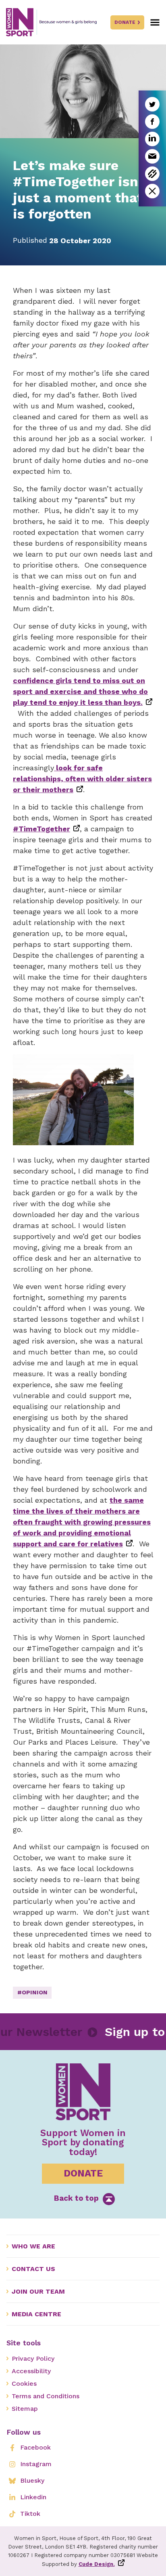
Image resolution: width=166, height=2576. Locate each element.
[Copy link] (152, 174)
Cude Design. (97, 2564)
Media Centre (36, 2314)
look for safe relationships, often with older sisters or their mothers (82, 779)
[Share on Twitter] (152, 104)
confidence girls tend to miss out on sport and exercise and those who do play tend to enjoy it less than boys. (80, 691)
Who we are (33, 2246)
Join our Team (38, 2291)
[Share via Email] (152, 156)
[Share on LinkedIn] (152, 139)
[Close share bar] (152, 191)
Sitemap (25, 2409)
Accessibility (31, 2371)
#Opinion (32, 1992)
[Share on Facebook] (152, 122)
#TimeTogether (41, 829)
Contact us (33, 2269)
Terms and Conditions (46, 2396)
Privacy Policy (33, 2358)
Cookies (24, 2384)
